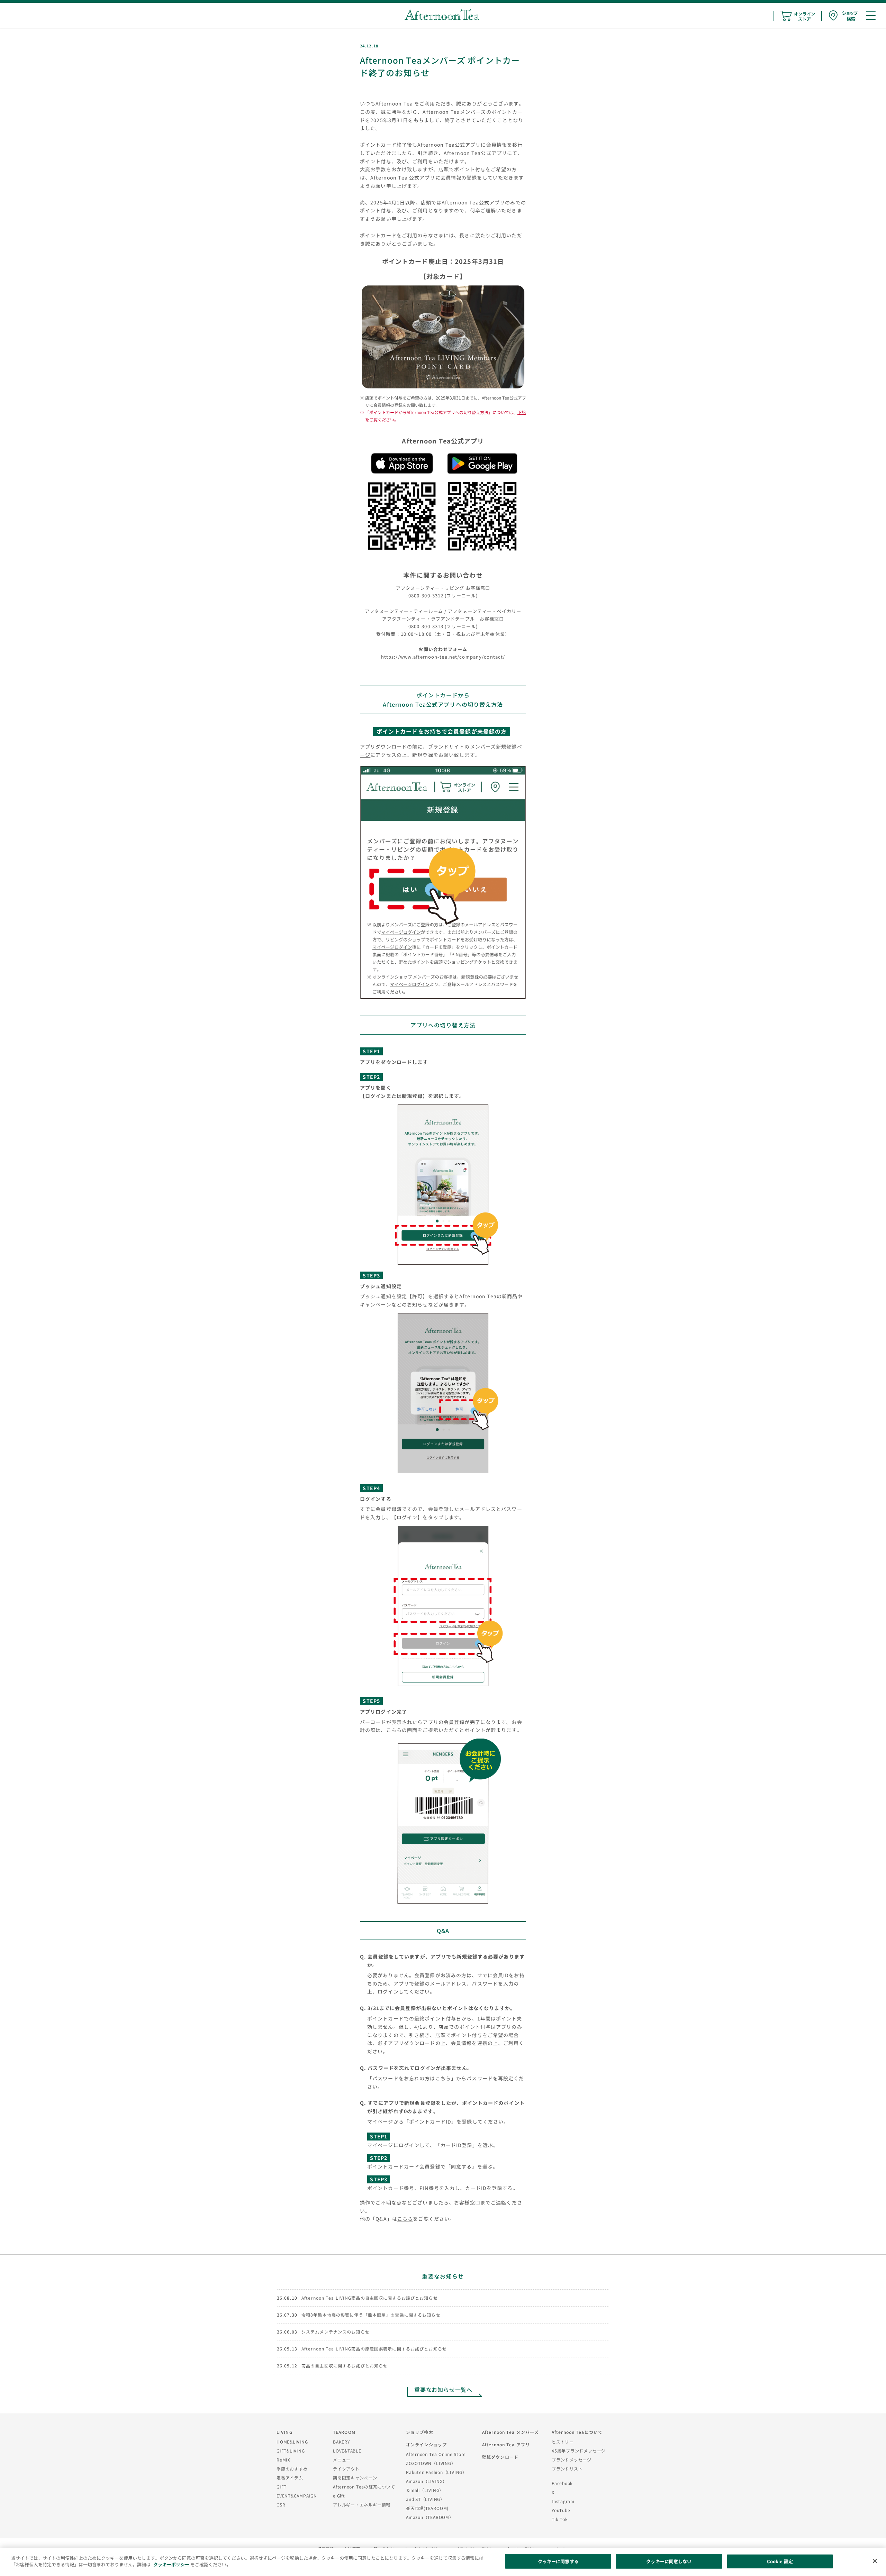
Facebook (562, 2483)
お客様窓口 (467, 2202)
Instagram (563, 2501)
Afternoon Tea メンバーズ (510, 2432)
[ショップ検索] (843, 16)
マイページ (380, 2121)
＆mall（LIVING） (425, 2490)
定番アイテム (290, 2478)
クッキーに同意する (558, 2561)
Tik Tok (560, 2519)
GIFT (282, 2487)
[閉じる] (875, 2561)
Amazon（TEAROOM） (430, 2517)
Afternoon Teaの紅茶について (364, 2487)
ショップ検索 (420, 2432)
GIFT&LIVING (291, 2451)
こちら (405, 2219)
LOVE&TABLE (347, 2451)
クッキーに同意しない (669, 2561)
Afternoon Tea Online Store (436, 2454)
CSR (281, 2505)
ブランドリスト (567, 2469)
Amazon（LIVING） (427, 2481)
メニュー (342, 2460)
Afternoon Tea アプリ (506, 2444)
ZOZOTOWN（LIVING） (431, 2463)
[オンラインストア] (798, 16)
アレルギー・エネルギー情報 (362, 2505)
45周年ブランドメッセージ (579, 2451)
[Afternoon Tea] (442, 15)
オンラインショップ (426, 2444)
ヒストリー (563, 2442)
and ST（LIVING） (425, 2499)
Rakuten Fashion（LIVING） (436, 2472)
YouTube (561, 2510)
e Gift (339, 2496)
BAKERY (341, 2442)
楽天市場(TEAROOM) (427, 2508)
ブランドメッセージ (572, 2460)
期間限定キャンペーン (355, 2478)
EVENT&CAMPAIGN (297, 2496)
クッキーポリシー (171, 2564)
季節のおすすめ (292, 2469)
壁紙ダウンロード (500, 2457)
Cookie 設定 (780, 2561)
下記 (522, 412)
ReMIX (283, 2460)
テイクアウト (346, 2469)
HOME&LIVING (292, 2442)
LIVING (284, 2432)
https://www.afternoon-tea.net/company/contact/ (443, 657)
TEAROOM (344, 2432)
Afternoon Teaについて (577, 2432)
